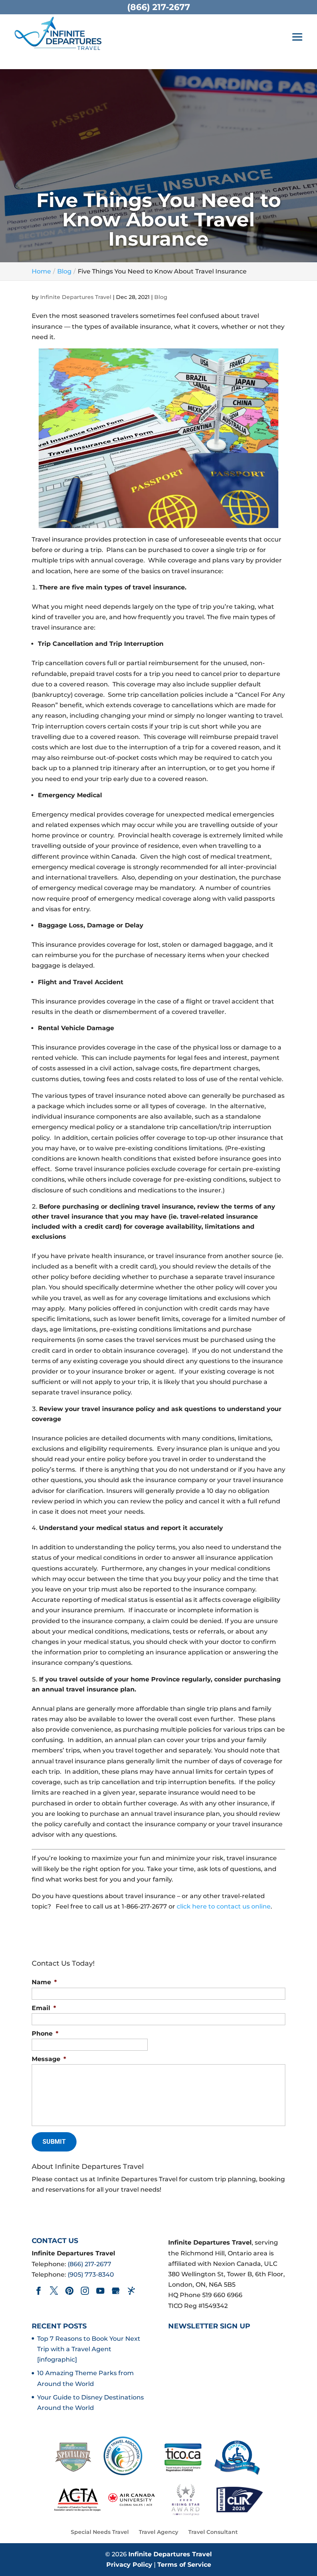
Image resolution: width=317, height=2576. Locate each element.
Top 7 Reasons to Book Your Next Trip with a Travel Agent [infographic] (89, 2349)
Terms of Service (184, 2565)
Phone (45, 2033)
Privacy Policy (129, 2565)
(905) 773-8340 (91, 2275)
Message (49, 2059)
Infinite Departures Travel (76, 297)
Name (44, 1982)
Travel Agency (158, 2532)
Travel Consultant (213, 2532)
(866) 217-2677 (89, 2264)
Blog (161, 297)
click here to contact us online (224, 1906)
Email (44, 2008)
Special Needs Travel (100, 2532)
